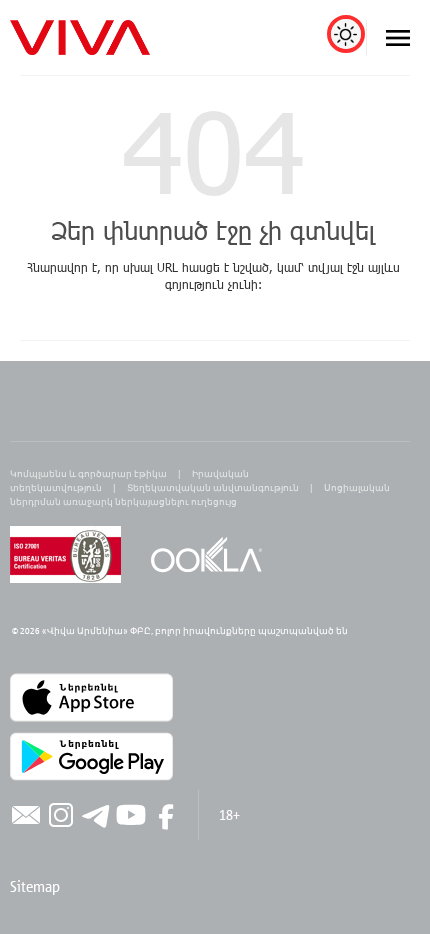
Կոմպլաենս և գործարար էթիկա (88, 473)
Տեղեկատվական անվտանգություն (213, 487)
